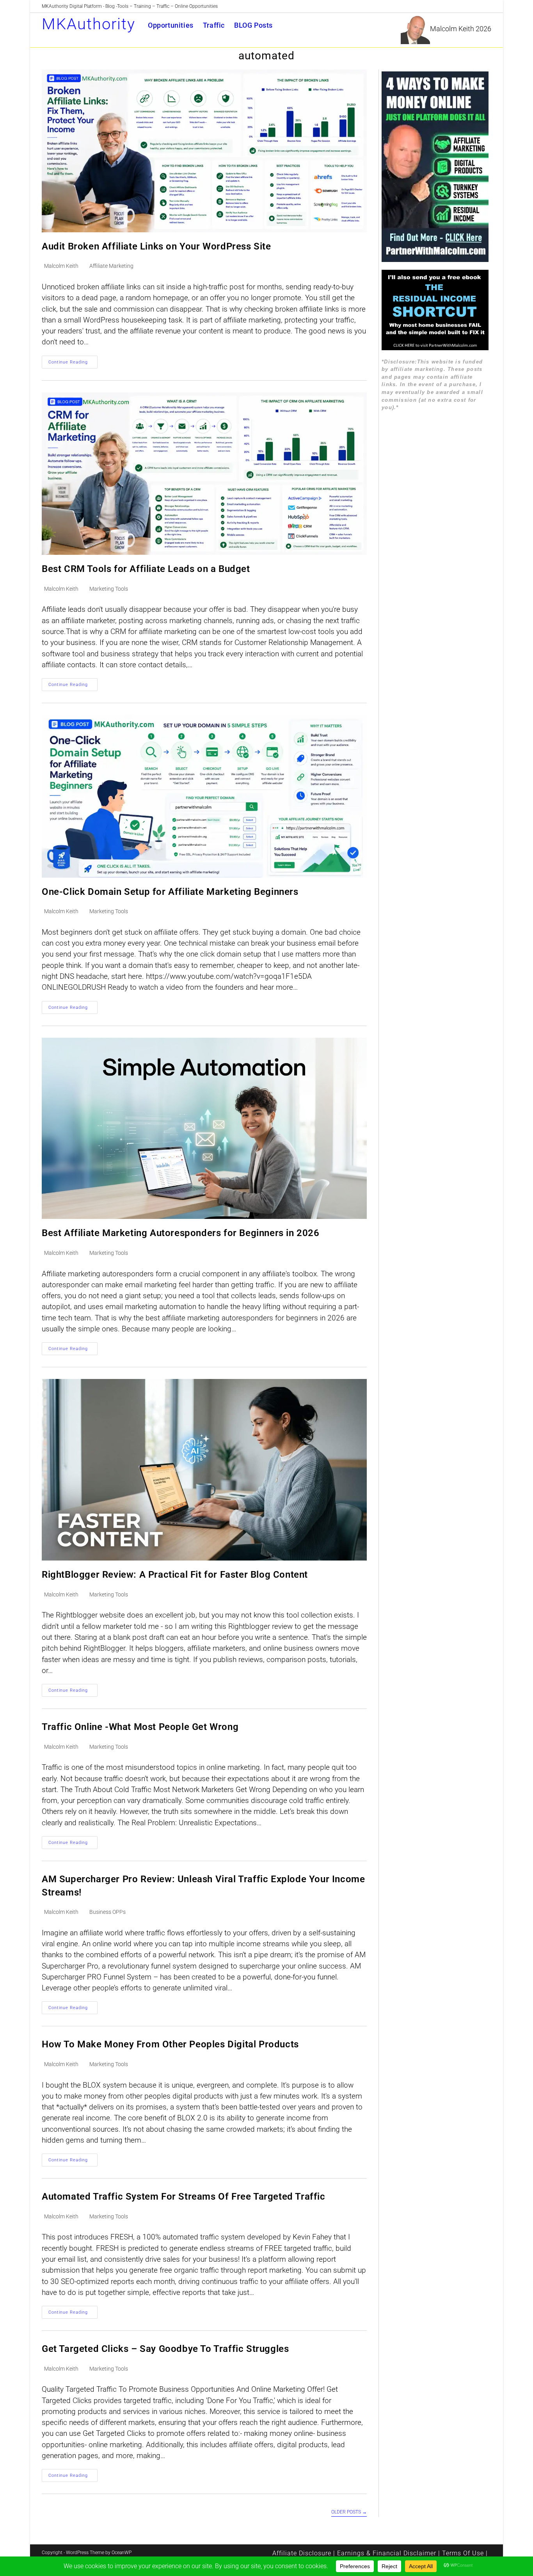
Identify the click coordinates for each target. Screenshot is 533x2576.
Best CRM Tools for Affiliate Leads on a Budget (146, 569)
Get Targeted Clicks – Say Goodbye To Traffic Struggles (165, 2349)
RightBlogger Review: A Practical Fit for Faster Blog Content (175, 1575)
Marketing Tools (109, 589)
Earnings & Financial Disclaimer (387, 2553)
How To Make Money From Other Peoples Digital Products (170, 2044)
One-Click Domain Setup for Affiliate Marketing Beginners (170, 892)
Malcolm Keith (61, 266)
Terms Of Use (463, 2553)
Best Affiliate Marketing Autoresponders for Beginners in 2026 (181, 1233)
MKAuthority (89, 24)
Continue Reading (73, 364)
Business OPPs (107, 1912)
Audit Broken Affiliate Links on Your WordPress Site (156, 246)
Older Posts (349, 2512)
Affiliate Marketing (111, 266)
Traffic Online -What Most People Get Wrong (140, 1727)
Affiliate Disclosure (302, 2553)
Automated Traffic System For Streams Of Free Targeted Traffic (184, 2197)
